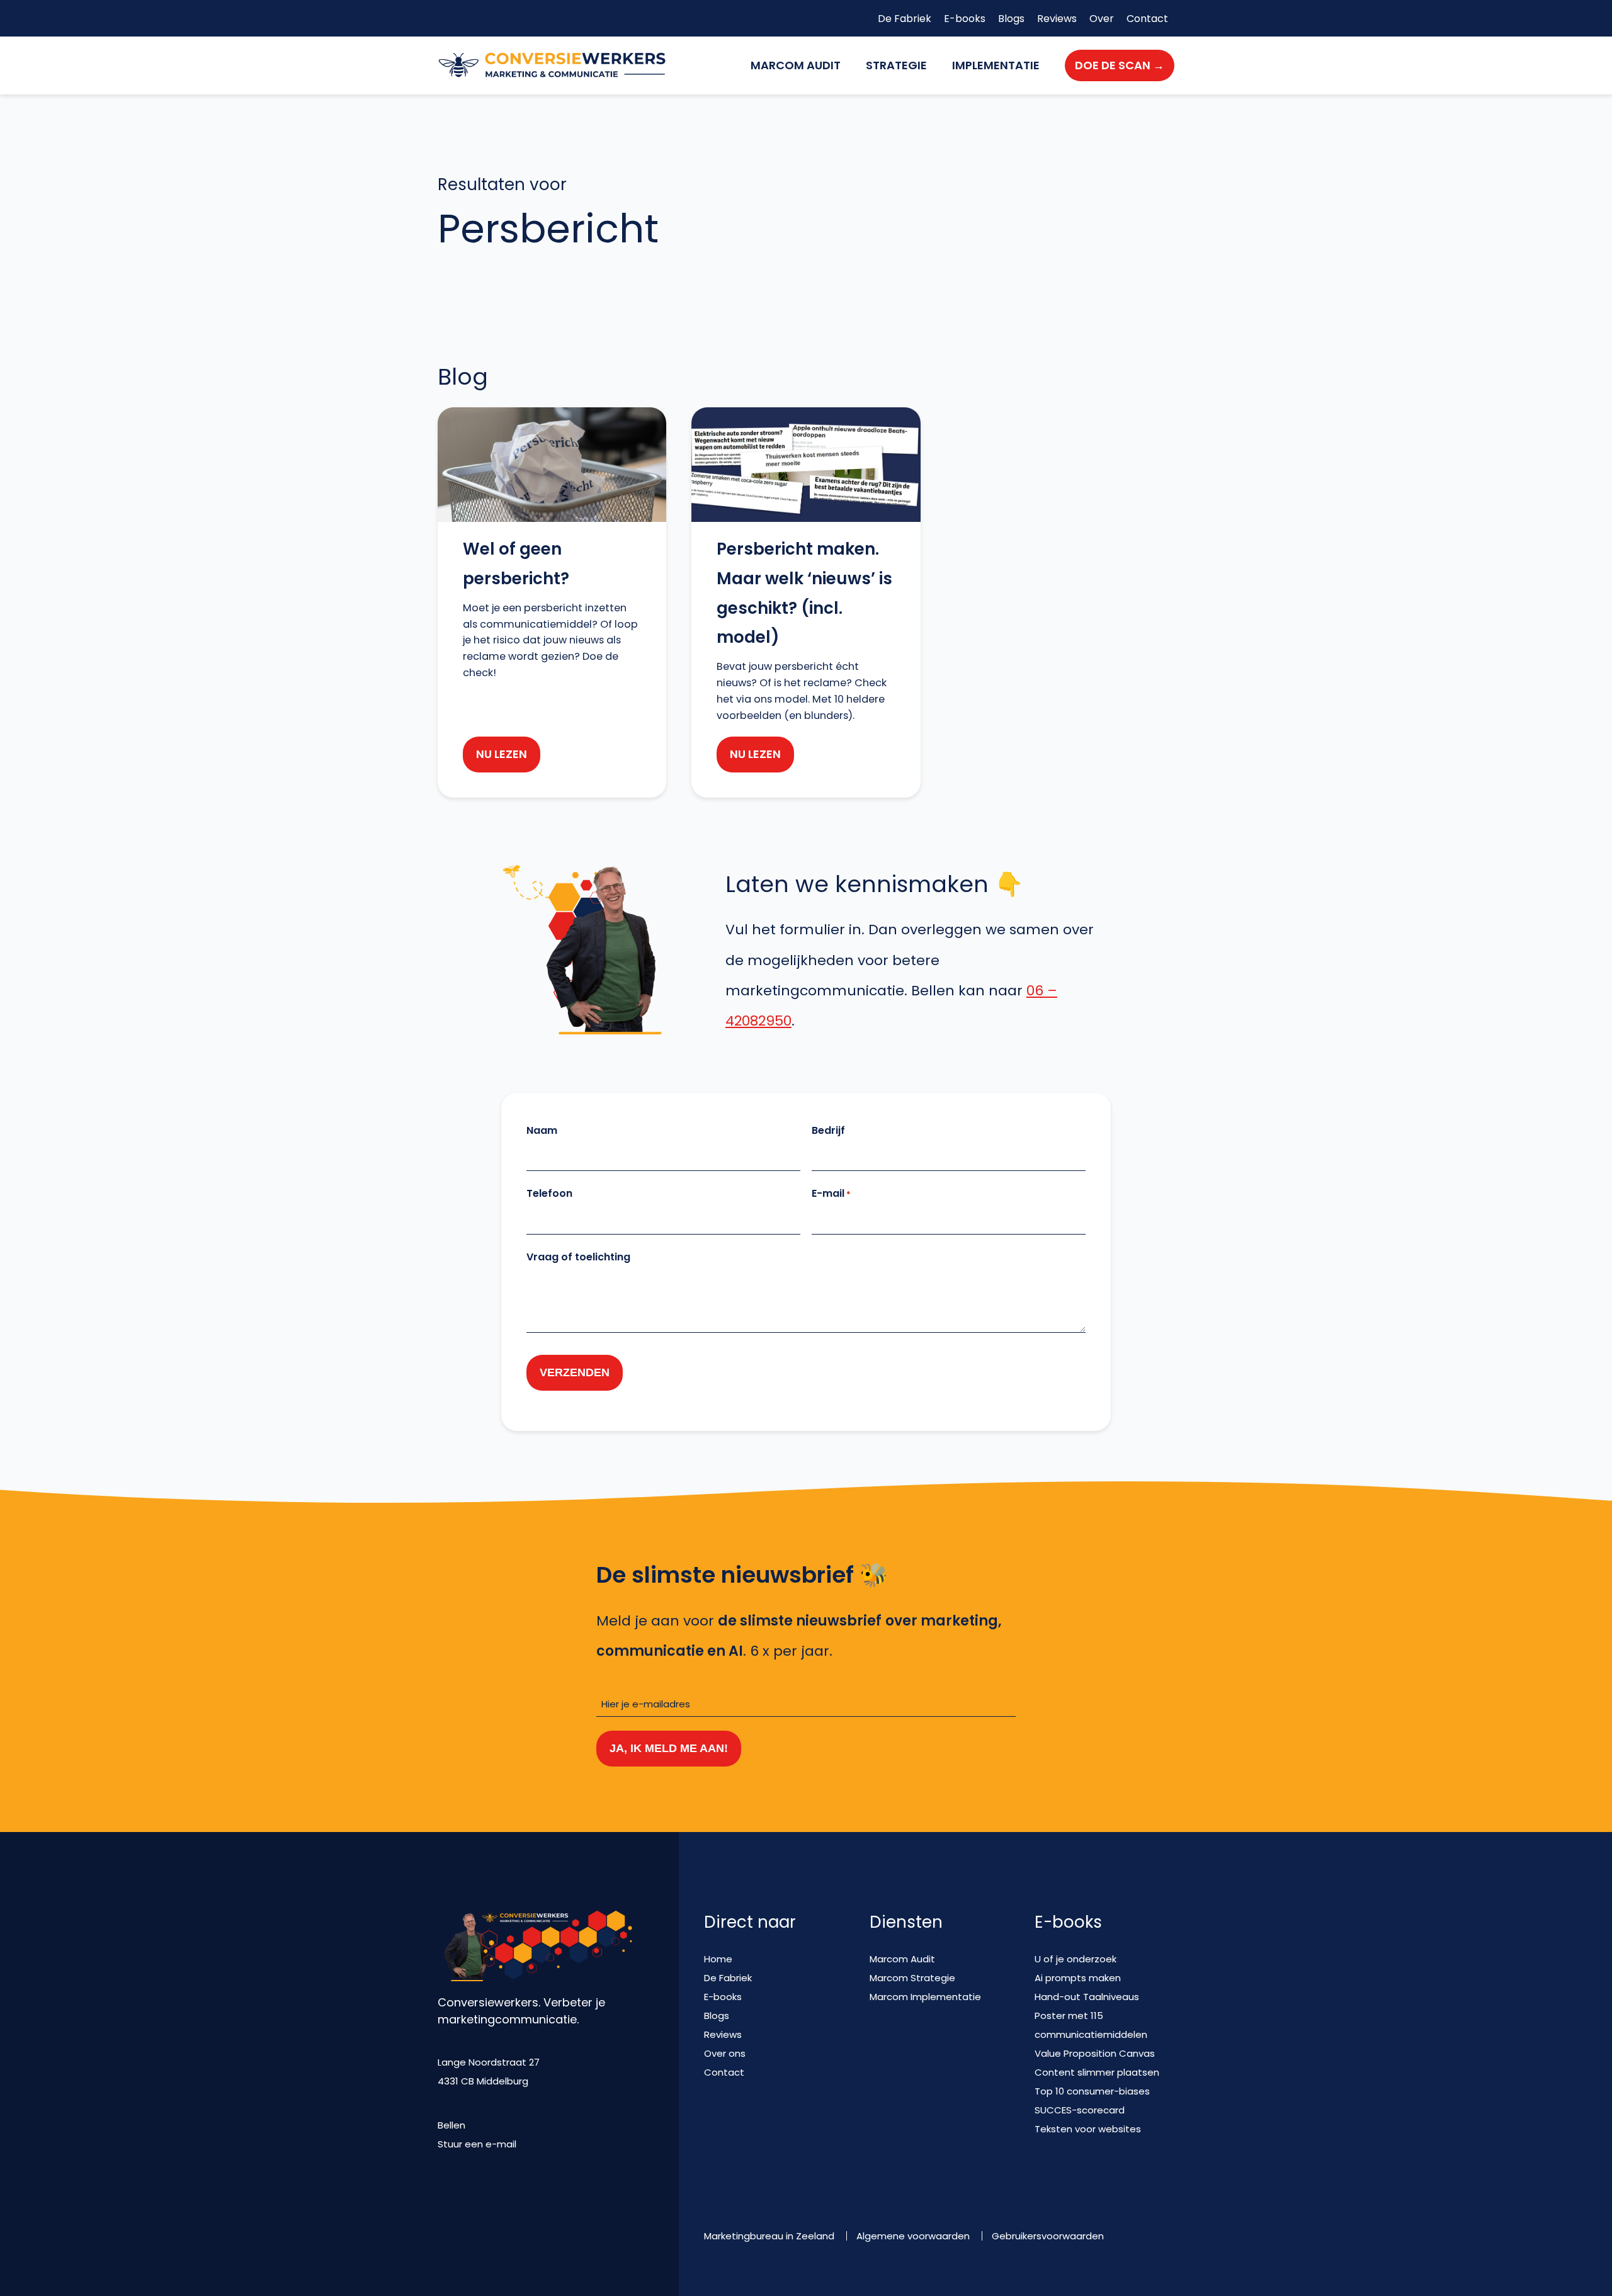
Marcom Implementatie (925, 1997)
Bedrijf (828, 1130)
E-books (965, 19)
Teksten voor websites (1088, 2129)
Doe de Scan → (1120, 65)
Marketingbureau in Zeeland (769, 2236)
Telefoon (549, 1193)
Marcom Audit (796, 65)
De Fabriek (905, 19)
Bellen (451, 2125)
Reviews (1057, 19)
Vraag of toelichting (578, 1257)
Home (718, 1959)
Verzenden (575, 1372)
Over (1102, 19)
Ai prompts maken (1078, 1978)
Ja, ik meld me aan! (669, 1748)
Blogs (1011, 19)
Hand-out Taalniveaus (1087, 1997)
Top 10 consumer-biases (1092, 2091)
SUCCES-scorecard (1080, 2110)
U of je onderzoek (1076, 1959)
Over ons (725, 2053)
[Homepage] (552, 65)
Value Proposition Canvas (1095, 2053)
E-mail (831, 1193)
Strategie (896, 65)
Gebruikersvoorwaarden (1048, 2236)
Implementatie (996, 65)
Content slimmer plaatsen (1097, 2072)
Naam (542, 1130)
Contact (1147, 19)
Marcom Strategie (912, 1978)
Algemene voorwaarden (913, 2236)
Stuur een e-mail (477, 2144)
